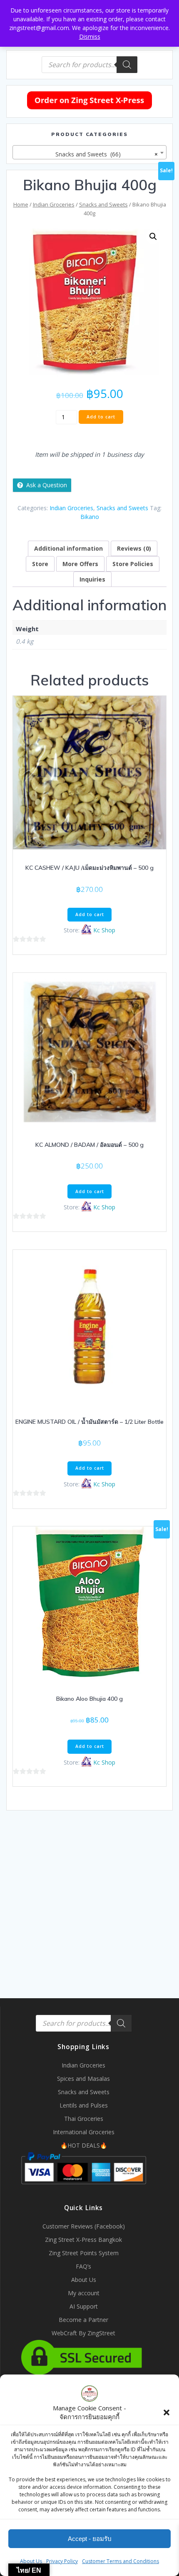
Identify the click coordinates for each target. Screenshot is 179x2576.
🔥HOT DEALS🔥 (84, 2145)
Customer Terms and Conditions (121, 2561)
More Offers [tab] (80, 564)
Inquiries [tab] (92, 579)
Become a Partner (83, 2320)
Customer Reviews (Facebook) (84, 2226)
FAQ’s (83, 2266)
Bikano (90, 517)
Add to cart (101, 417)
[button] (167, 2412)
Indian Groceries (54, 204)
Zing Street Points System (84, 2253)
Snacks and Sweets (103, 204)
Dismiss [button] (90, 37)
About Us (31, 2561)
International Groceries (84, 2132)
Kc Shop (104, 930)
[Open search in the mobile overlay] (89, 65)
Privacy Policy (62, 2561)
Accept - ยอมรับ (90, 2539)
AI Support (84, 2306)
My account (84, 2293)
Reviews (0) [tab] (134, 548)
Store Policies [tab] (133, 564)
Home (21, 204)
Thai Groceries (84, 2119)
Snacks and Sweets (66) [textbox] (104, 154)
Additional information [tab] (68, 548)
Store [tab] (40, 564)
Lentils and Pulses (84, 2105)
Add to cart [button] (90, 914)
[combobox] (89, 152)
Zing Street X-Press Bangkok (83, 2240)
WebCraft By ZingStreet (83, 2333)
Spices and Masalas (83, 2079)
